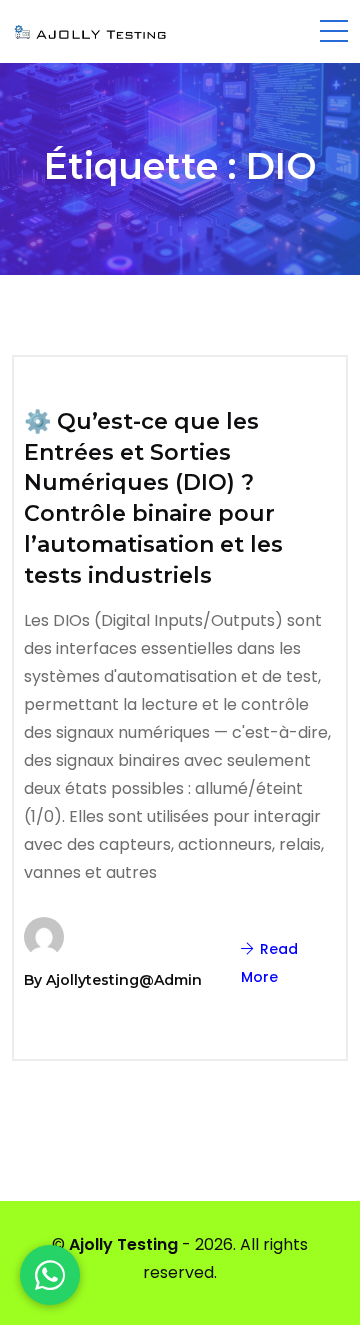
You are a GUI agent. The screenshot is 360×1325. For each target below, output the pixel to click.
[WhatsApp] (50, 1275)
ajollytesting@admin (124, 980)
